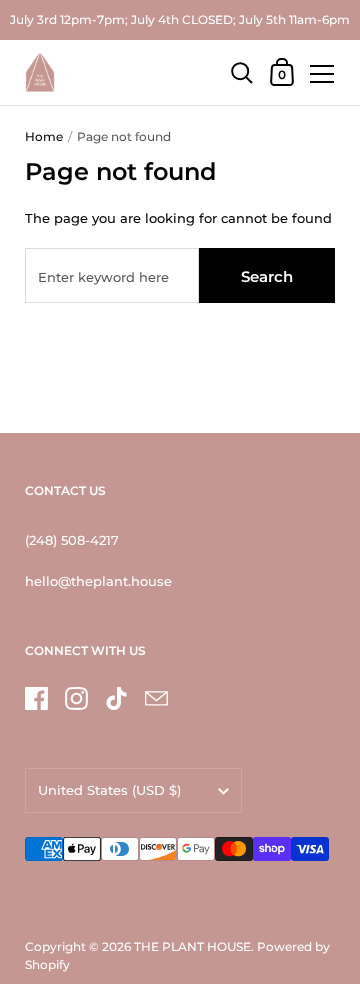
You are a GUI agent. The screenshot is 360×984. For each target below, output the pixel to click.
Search (267, 276)
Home (44, 136)
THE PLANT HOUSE (192, 946)
